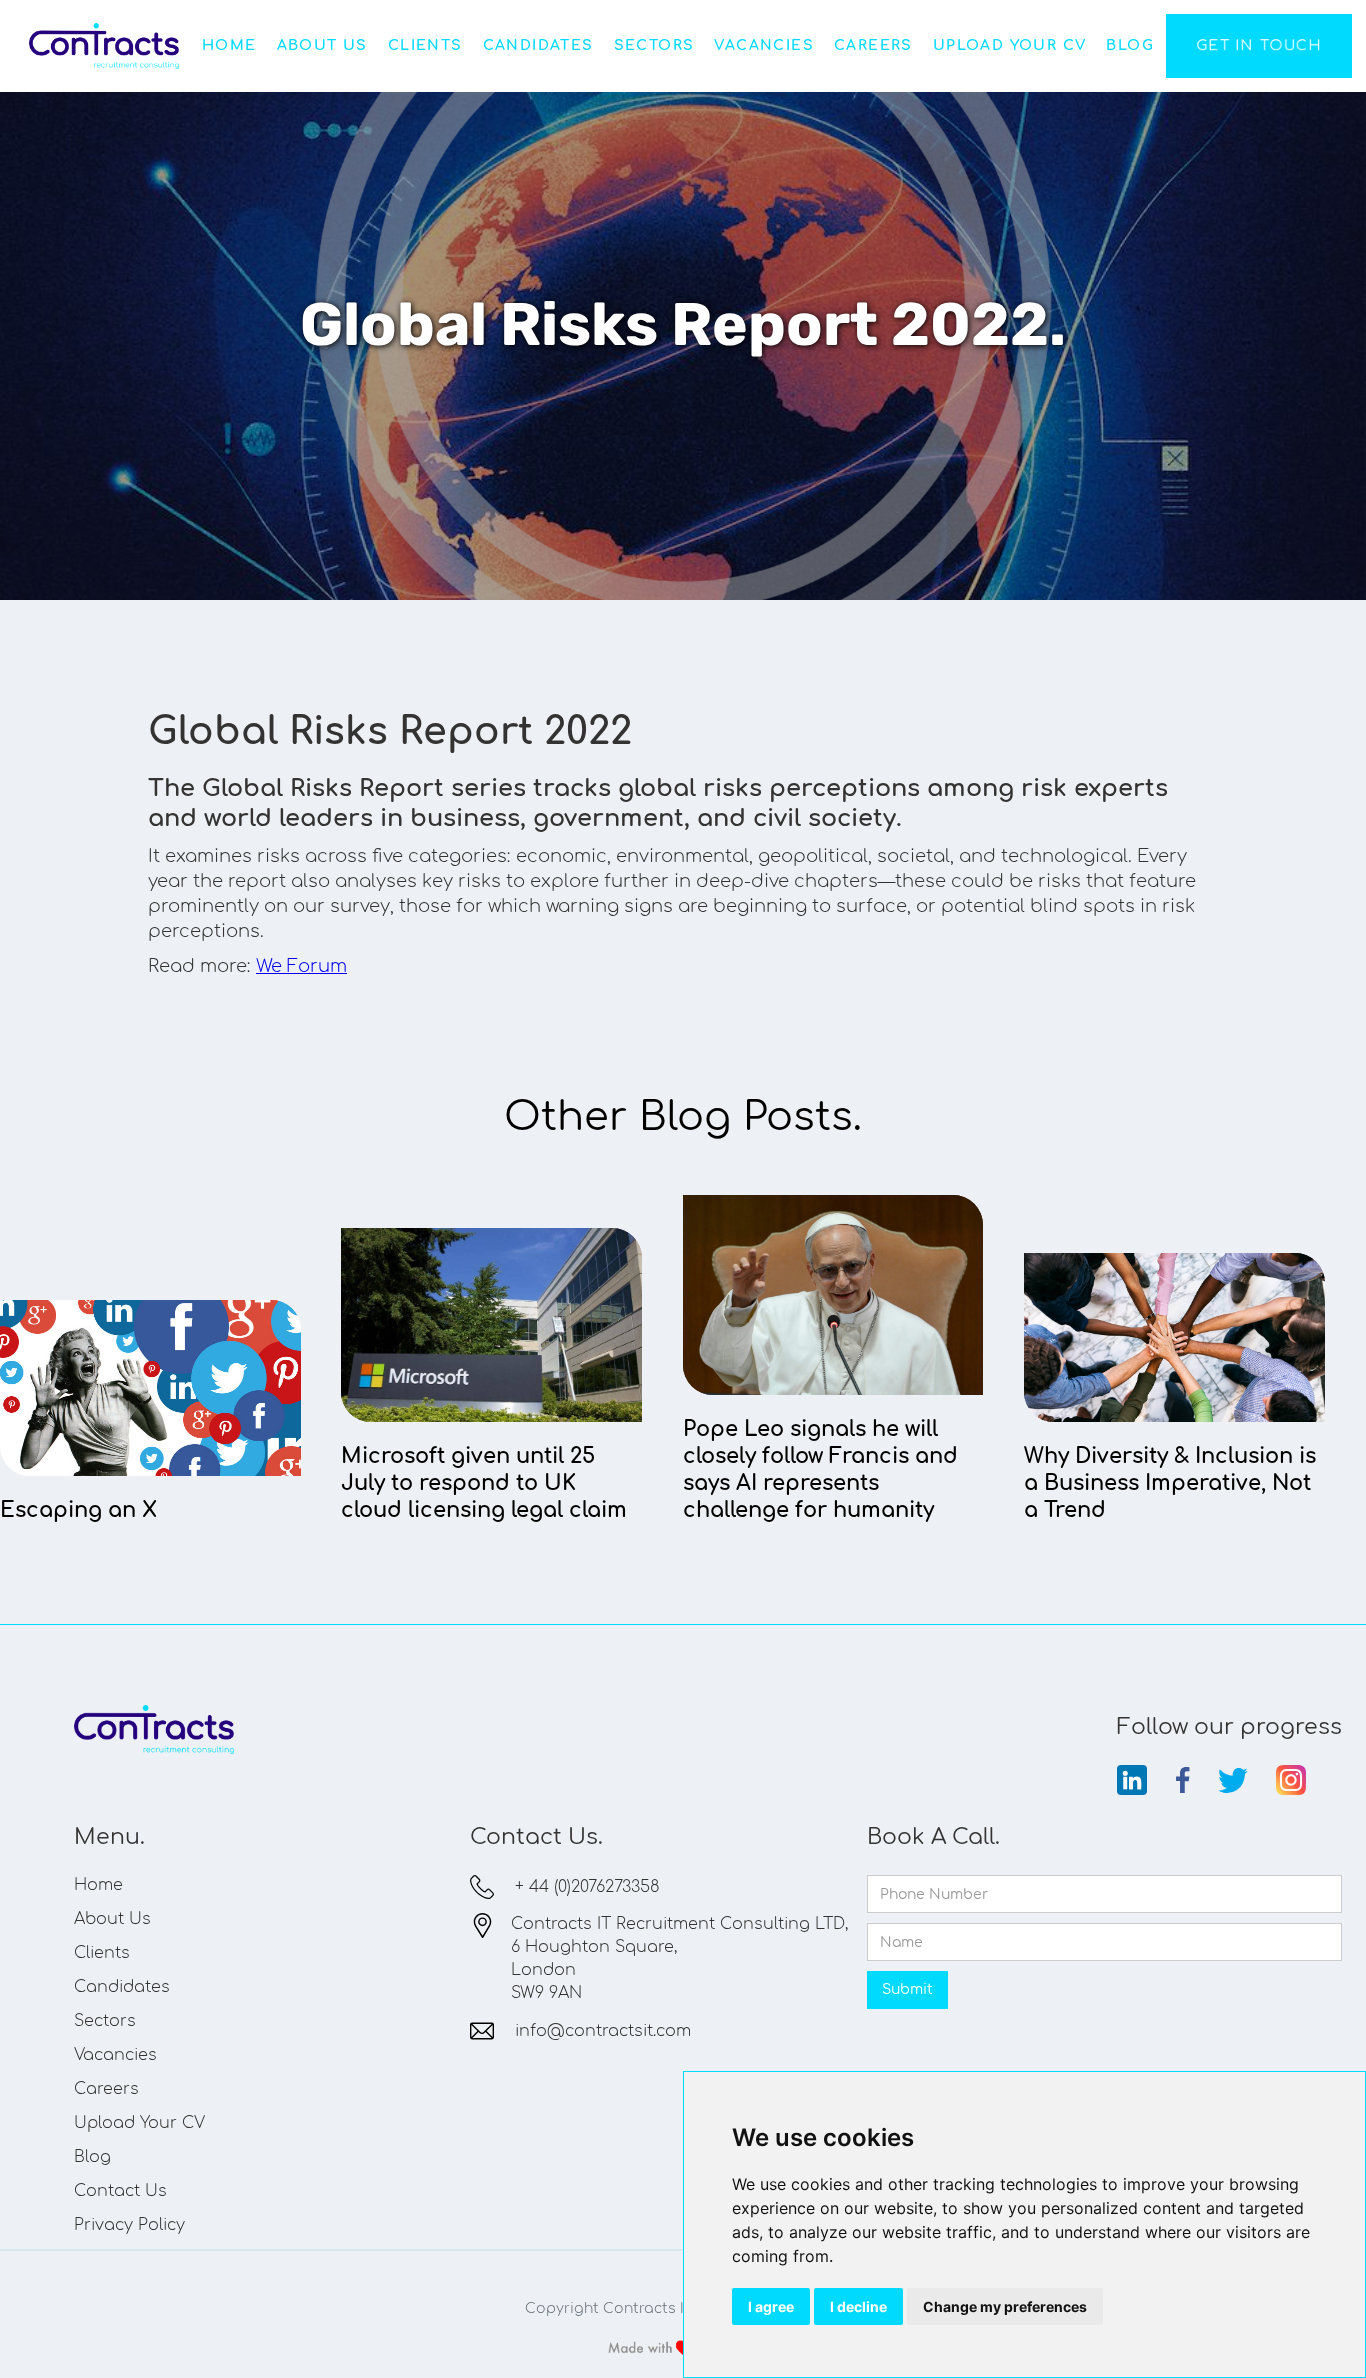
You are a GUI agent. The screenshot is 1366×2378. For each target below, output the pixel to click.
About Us (322, 45)
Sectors (654, 45)
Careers (873, 45)
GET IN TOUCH (1259, 45)
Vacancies (764, 45)
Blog (1130, 45)
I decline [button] (858, 2306)
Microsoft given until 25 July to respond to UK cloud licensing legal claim (484, 1483)
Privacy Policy (129, 2225)
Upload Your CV (1010, 45)
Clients (425, 45)
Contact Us (120, 2191)
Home (229, 45)
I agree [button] (771, 2306)
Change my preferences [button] (1005, 2306)
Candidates (538, 45)
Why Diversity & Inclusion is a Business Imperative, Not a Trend (1170, 1483)
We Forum (301, 966)
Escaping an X (78, 1510)
